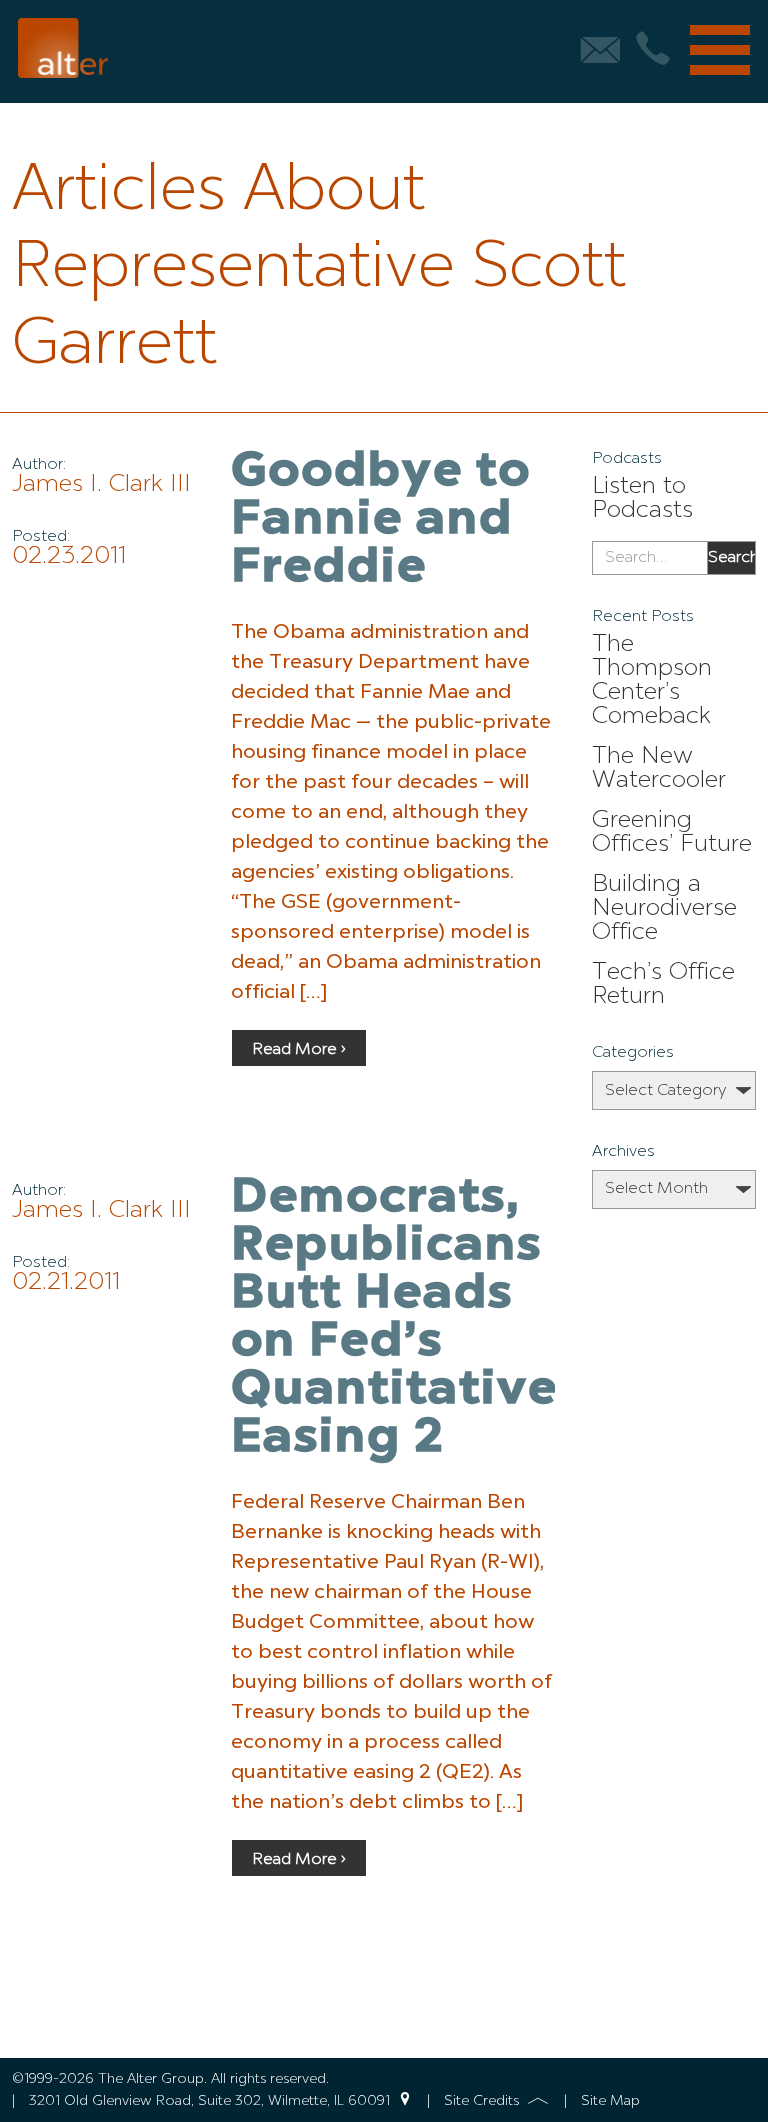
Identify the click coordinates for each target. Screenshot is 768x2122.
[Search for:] (649, 558)
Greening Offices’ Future (672, 833)
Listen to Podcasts (642, 499)
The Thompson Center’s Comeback (652, 681)
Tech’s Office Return (663, 985)
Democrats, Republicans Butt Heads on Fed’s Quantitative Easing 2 (394, 1319)
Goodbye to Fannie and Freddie (381, 521)
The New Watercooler (659, 769)
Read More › (299, 1050)
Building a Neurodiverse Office (664, 909)
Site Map (610, 2101)
